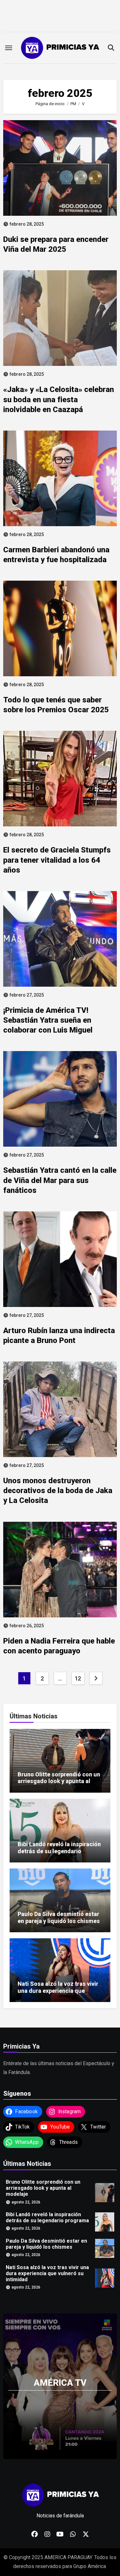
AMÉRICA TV (60, 2383)
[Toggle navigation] (9, 48)
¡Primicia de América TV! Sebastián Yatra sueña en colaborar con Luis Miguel (48, 1020)
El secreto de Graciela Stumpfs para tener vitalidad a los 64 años (57, 860)
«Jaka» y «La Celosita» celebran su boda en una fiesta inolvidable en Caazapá (59, 399)
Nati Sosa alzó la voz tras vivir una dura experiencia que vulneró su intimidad (58, 1991)
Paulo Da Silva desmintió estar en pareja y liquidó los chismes (59, 1917)
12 (78, 1678)
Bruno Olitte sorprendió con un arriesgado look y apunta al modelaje (59, 1781)
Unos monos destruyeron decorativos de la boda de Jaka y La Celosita (58, 1491)
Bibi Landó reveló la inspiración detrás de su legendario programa (59, 1851)
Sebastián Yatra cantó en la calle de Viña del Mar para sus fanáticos (60, 1180)
